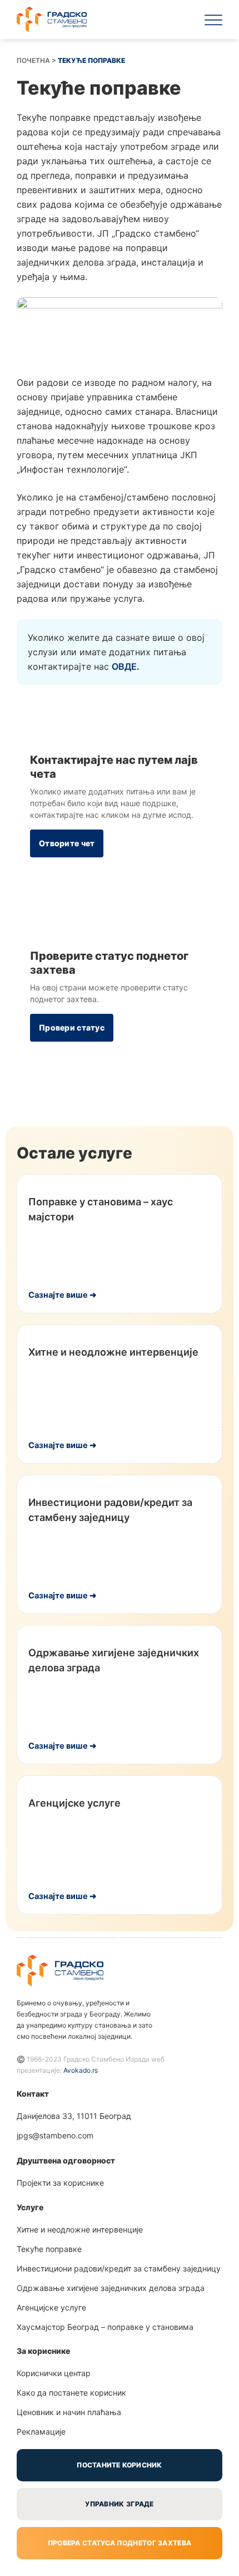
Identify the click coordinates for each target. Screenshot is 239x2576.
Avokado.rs (81, 2070)
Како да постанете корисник (71, 2393)
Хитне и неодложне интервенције (113, 1352)
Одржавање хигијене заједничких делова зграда (111, 2288)
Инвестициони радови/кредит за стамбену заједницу (119, 2268)
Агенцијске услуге (74, 1803)
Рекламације (41, 2432)
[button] (213, 19)
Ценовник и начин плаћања (69, 2412)
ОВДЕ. (126, 666)
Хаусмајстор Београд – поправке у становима (105, 2327)
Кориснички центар (54, 2373)
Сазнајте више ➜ (63, 1295)
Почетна (33, 60)
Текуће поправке (49, 2249)
